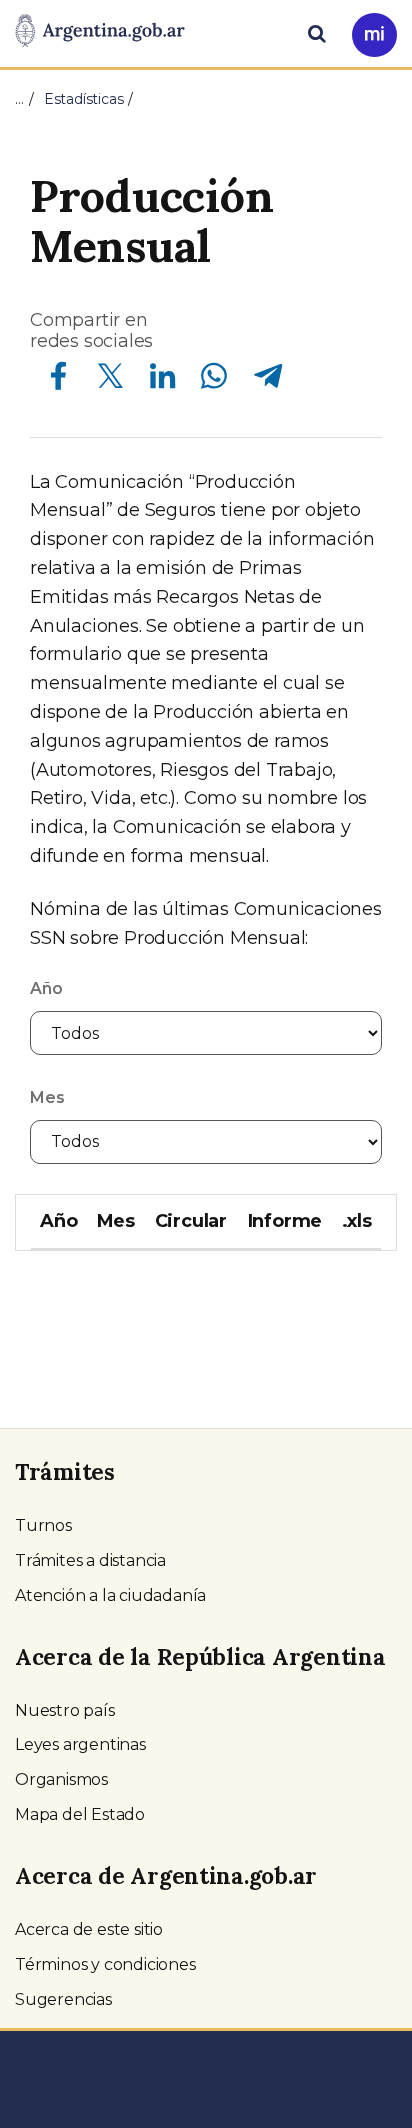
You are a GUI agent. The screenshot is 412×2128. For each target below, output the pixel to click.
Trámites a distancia (90, 1560)
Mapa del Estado (80, 1814)
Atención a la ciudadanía (110, 1595)
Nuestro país (65, 1710)
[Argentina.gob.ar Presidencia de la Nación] (100, 32)
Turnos (43, 1525)
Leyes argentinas (80, 1744)
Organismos (61, 1779)
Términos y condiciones (105, 1964)
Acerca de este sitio (89, 1929)
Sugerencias (63, 1999)
